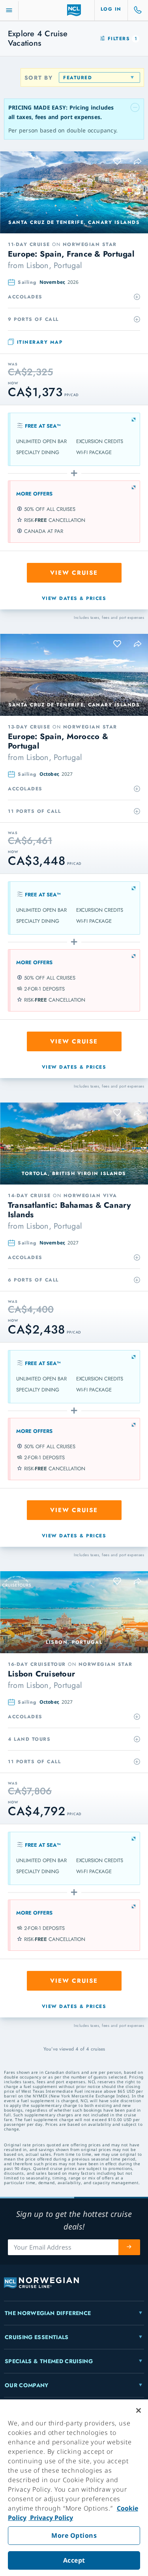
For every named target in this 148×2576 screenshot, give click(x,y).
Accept (74, 2560)
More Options (74, 2535)
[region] (74, 2488)
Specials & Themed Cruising (49, 2361)
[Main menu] (9, 10)
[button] (138, 161)
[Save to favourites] (118, 161)
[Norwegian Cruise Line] (74, 10)
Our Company (27, 2385)
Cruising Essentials (37, 2337)
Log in (111, 9)
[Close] (139, 2410)
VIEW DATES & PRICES (74, 598)
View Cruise (74, 573)
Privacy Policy (51, 2518)
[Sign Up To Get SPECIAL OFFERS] (129, 2247)
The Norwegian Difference (48, 2313)
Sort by (39, 78)
